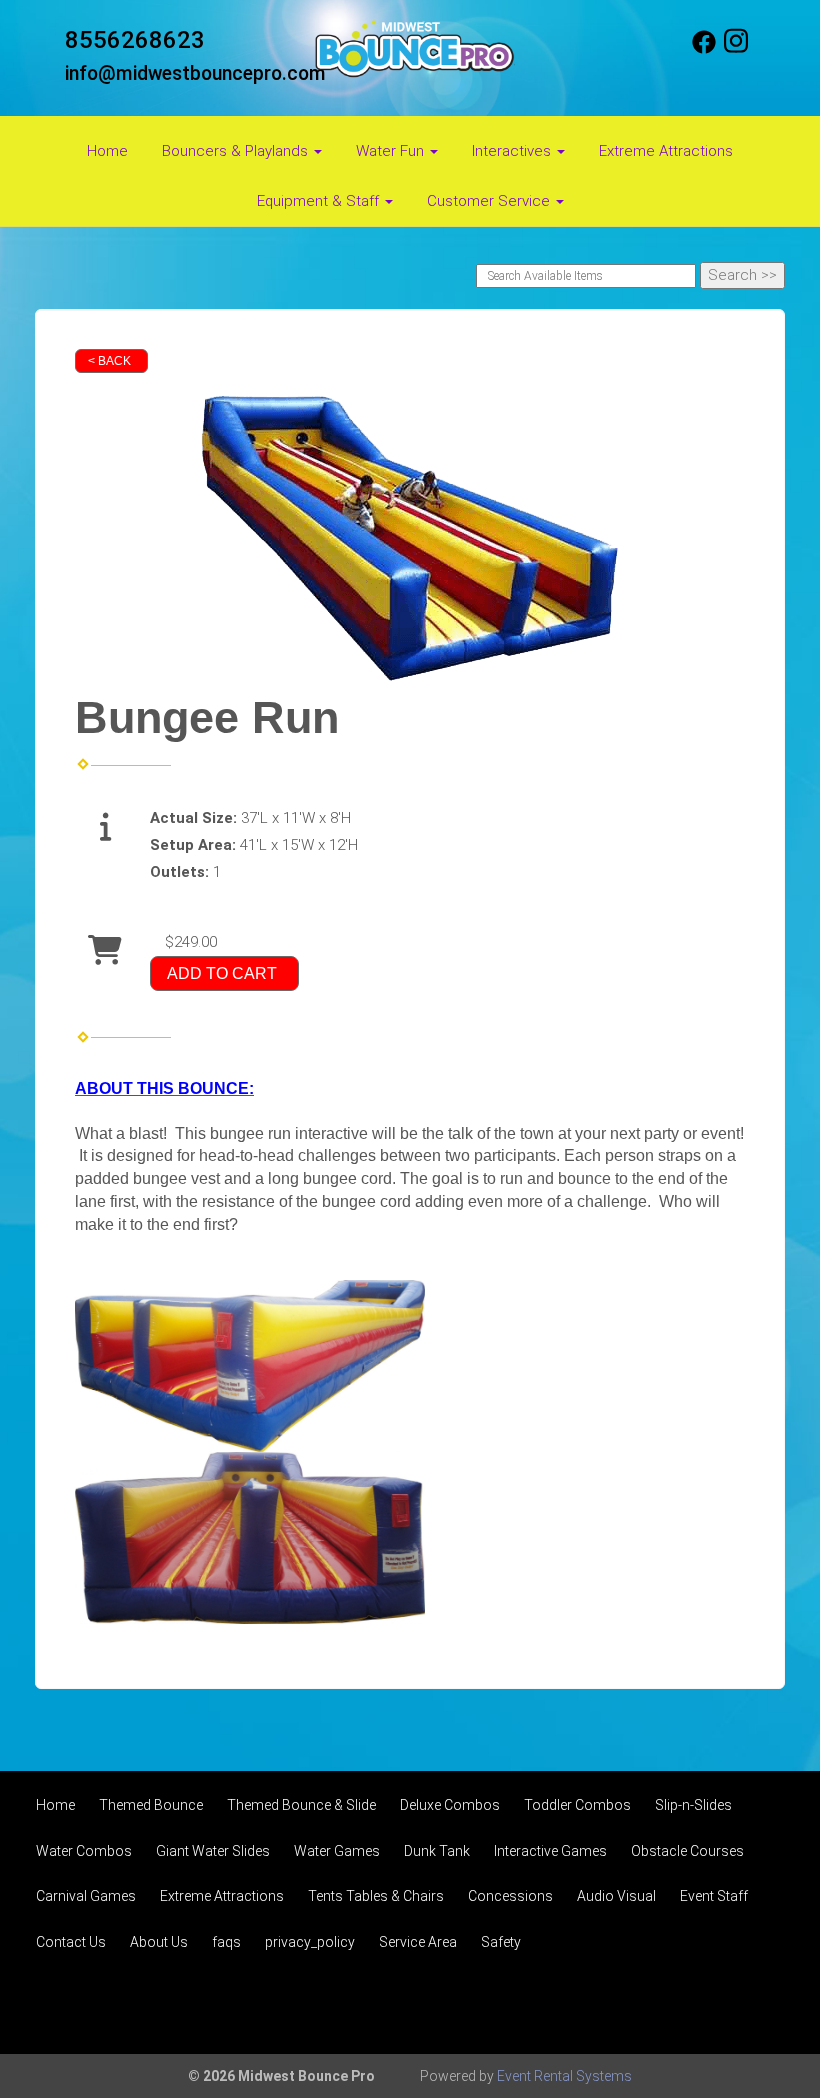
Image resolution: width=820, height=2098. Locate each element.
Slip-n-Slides (693, 1805)
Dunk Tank (437, 1851)
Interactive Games (550, 1851)
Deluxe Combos (450, 1805)
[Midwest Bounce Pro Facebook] (704, 49)
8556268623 (135, 40)
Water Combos (84, 1851)
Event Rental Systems (564, 2076)
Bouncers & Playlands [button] (237, 151)
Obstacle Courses (687, 1851)
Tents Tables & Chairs (376, 1896)
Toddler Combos (577, 1805)
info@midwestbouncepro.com (195, 73)
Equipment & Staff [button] (320, 201)
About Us (159, 1942)
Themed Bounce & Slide (301, 1805)
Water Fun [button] (392, 151)
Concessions (510, 1896)
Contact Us (71, 1942)
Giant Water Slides (213, 1851)
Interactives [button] (513, 151)
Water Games (337, 1851)
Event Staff (714, 1896)
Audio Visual (616, 1896)
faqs (226, 1942)
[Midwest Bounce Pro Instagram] (736, 49)
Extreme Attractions (666, 151)
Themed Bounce (151, 1805)
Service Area (418, 1942)
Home (107, 151)
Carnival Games (86, 1896)
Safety (501, 1942)
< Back (109, 361)
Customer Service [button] (490, 201)
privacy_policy (310, 1942)
